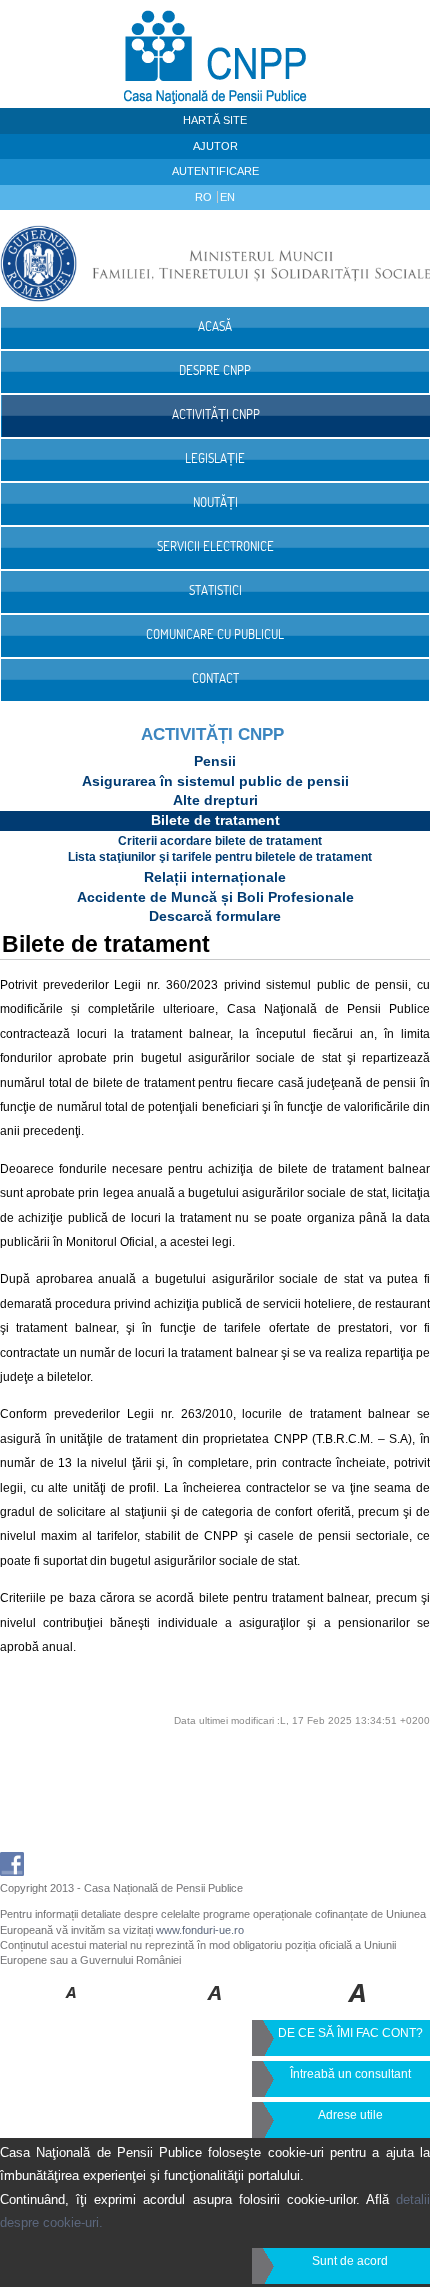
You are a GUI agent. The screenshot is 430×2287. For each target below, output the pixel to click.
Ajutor (215, 146)
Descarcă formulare (215, 916)
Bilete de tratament (215, 820)
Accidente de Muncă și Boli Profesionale (215, 897)
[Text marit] (215, 2007)
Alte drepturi (215, 800)
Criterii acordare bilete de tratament (220, 841)
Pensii (215, 761)
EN (227, 197)
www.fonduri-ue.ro (200, 1930)
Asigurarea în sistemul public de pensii (215, 781)
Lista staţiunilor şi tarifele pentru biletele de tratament (220, 857)
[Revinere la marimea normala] (71, 2007)
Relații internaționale (215, 877)
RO (205, 197)
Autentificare (215, 171)
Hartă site (215, 120)
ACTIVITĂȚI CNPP (212, 734)
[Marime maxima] (358, 2007)
